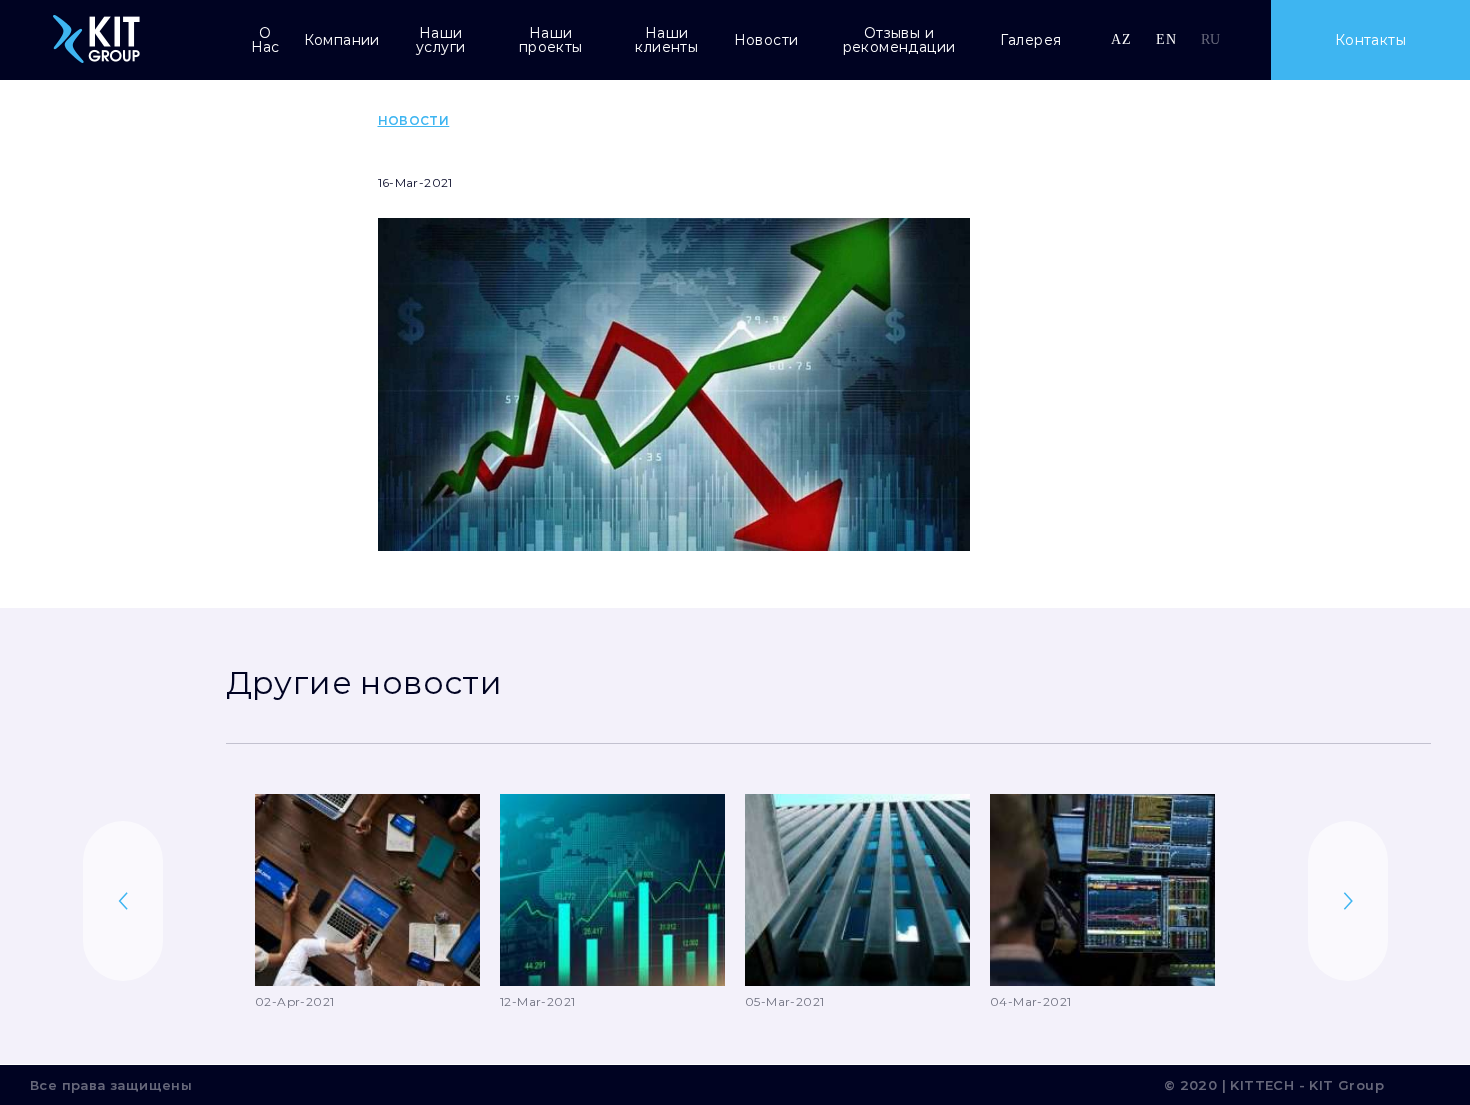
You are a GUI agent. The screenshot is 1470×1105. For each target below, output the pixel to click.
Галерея (1031, 40)
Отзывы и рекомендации (899, 40)
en (1166, 40)
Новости (766, 40)
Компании (342, 40)
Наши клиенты (666, 40)
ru (1211, 40)
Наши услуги (440, 40)
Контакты (1370, 40)
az (1121, 40)
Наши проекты (551, 40)
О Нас (265, 40)
